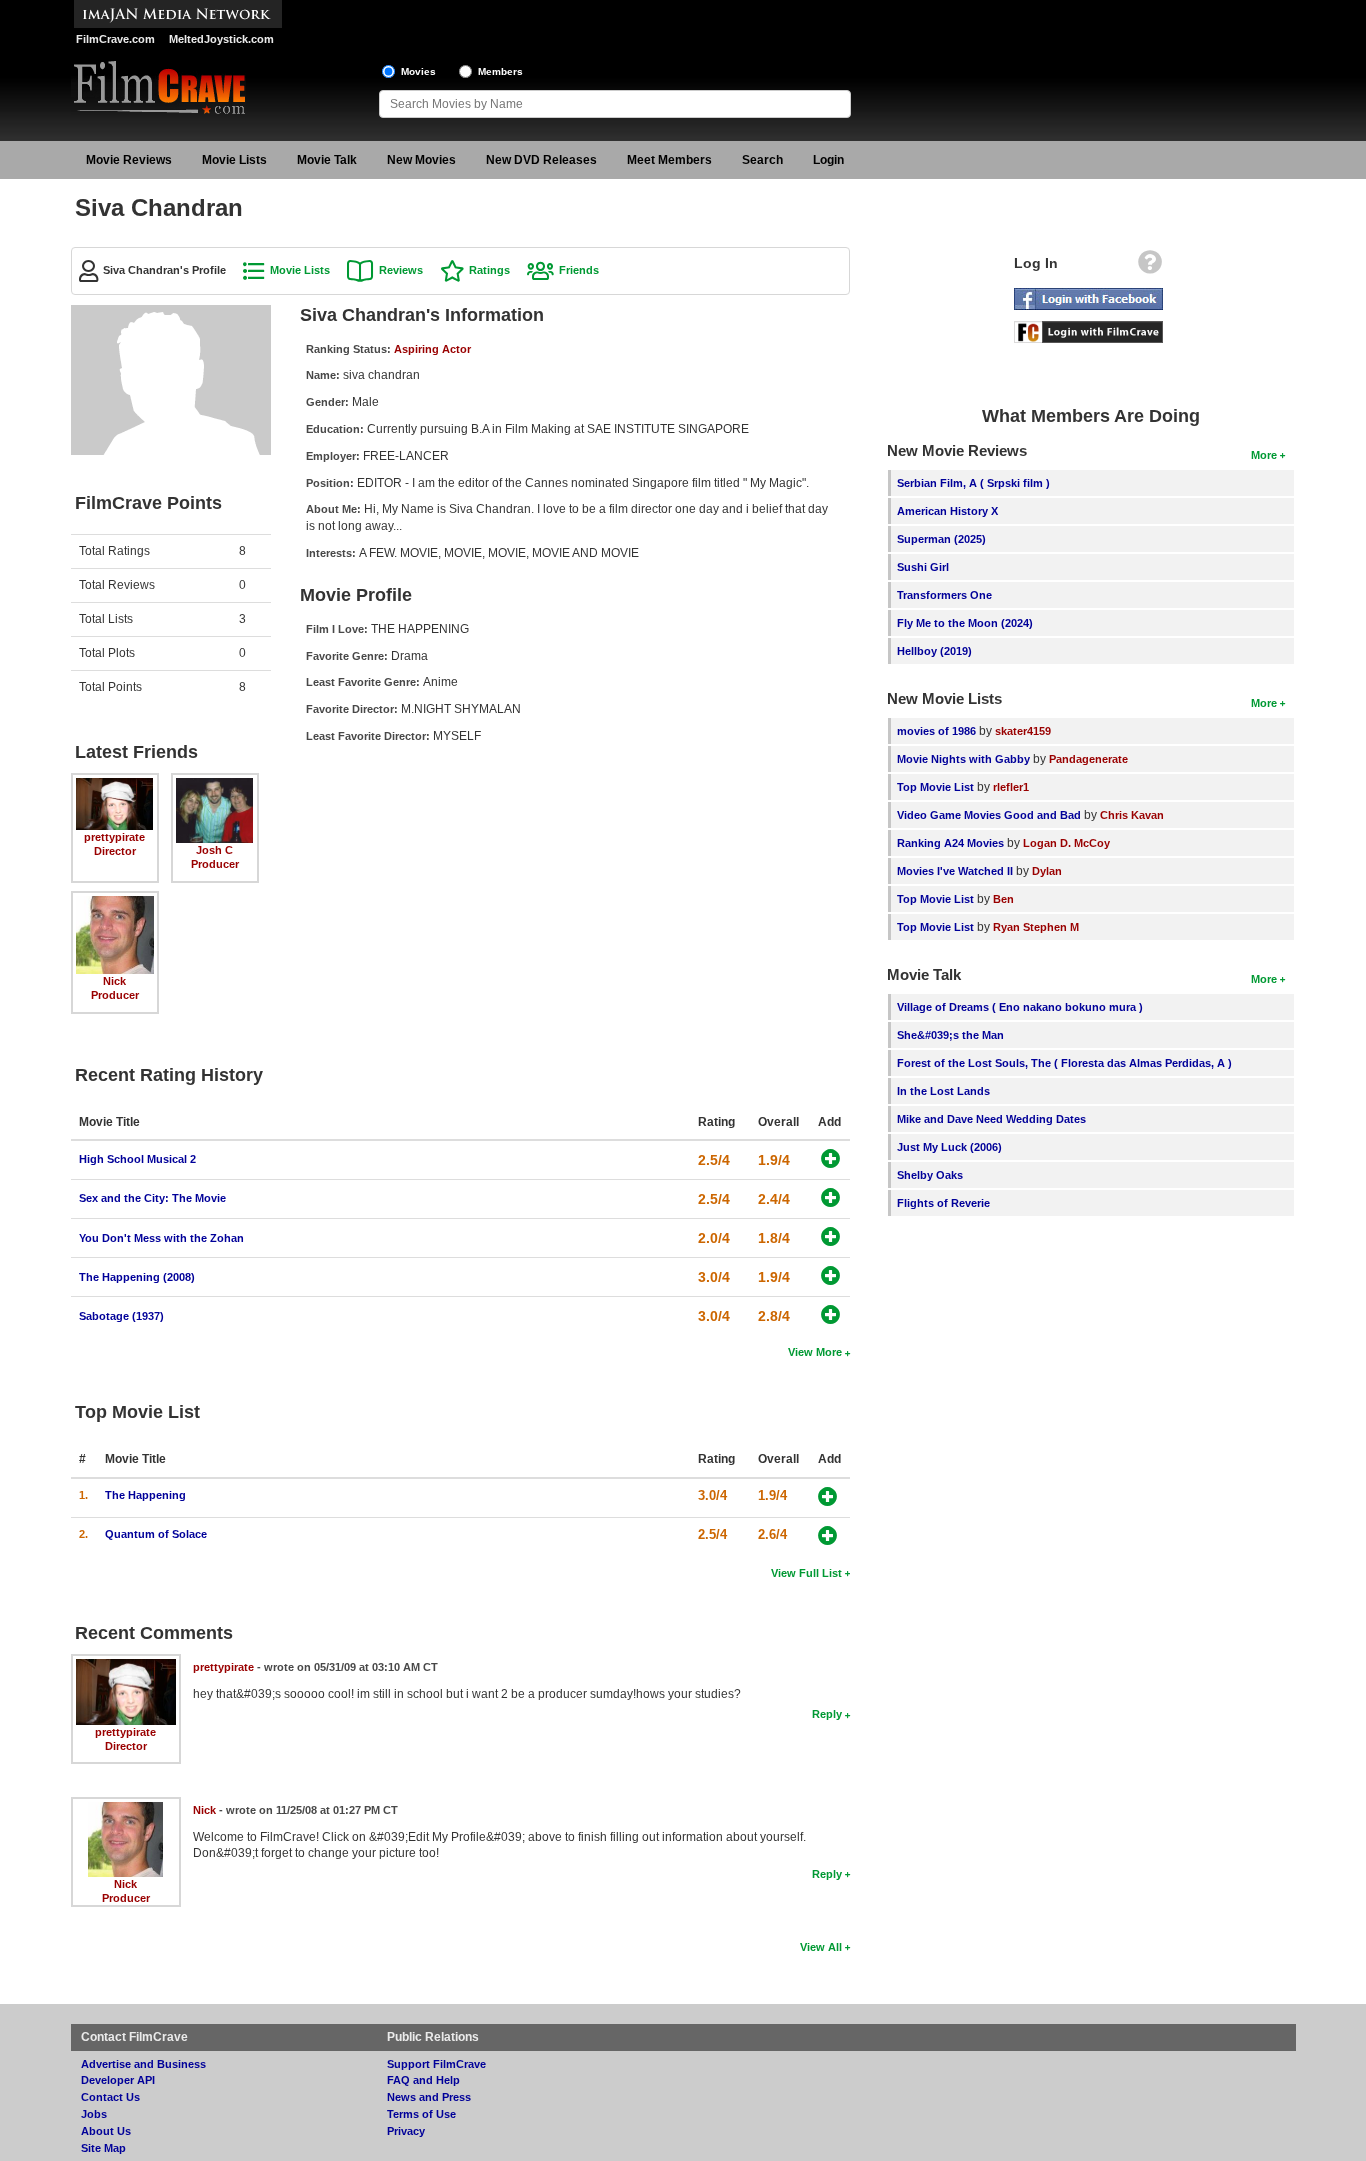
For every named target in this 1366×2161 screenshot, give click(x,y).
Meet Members (669, 160)
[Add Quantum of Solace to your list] (827, 1535)
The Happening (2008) (137, 1277)
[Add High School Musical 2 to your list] (830, 1158)
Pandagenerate (1088, 759)
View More (815, 1352)
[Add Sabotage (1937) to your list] (830, 1314)
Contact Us (110, 2097)
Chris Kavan (1132, 815)
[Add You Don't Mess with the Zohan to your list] (830, 1236)
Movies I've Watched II (955, 871)
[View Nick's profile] (115, 903)
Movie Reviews (129, 160)
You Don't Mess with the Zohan (161, 1238)
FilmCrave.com (115, 39)
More (1264, 455)
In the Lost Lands (943, 1091)
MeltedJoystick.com (221, 39)
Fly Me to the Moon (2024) (965, 623)
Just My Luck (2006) (949, 1147)
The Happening (145, 1495)
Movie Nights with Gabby (963, 759)
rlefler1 (1011, 787)
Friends (579, 270)
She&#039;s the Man (950, 1035)
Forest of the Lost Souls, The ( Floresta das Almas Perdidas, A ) (1064, 1063)
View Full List (806, 1573)
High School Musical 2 (137, 1159)
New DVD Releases (541, 160)
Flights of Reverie (943, 1203)
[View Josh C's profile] (215, 785)
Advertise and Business (143, 2064)
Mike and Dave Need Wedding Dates (991, 1119)
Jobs (94, 2114)
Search (762, 160)
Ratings (489, 270)
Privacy (406, 2131)
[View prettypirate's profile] (115, 785)
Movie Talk (327, 160)
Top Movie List (935, 787)
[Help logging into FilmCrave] (1150, 267)
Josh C (214, 850)
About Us (106, 2131)
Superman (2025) (941, 539)
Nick (114, 981)
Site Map (103, 2148)
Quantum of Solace (156, 1534)
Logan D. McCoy (1066, 843)
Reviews (401, 270)
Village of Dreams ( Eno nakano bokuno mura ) (1020, 1007)
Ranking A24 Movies (950, 843)
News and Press (429, 2097)
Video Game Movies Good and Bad (989, 815)
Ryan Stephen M (1036, 927)
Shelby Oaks (930, 1175)
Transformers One (944, 595)
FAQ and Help (423, 2080)
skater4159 (1023, 731)
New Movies (421, 160)
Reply (827, 1714)
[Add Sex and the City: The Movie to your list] (830, 1197)
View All (821, 1947)
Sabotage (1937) (121, 1316)
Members (500, 71)
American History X (947, 511)
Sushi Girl (923, 567)
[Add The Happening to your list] (827, 1496)
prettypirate (114, 837)
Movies (418, 71)
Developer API (118, 2080)
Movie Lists (234, 160)
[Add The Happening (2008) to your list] (830, 1275)
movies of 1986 (936, 731)
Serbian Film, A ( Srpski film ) (973, 483)
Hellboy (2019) (934, 651)
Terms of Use (421, 2114)
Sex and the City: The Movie (152, 1198)
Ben (1003, 899)
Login (828, 160)
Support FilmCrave (436, 2064)
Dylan (1047, 871)
